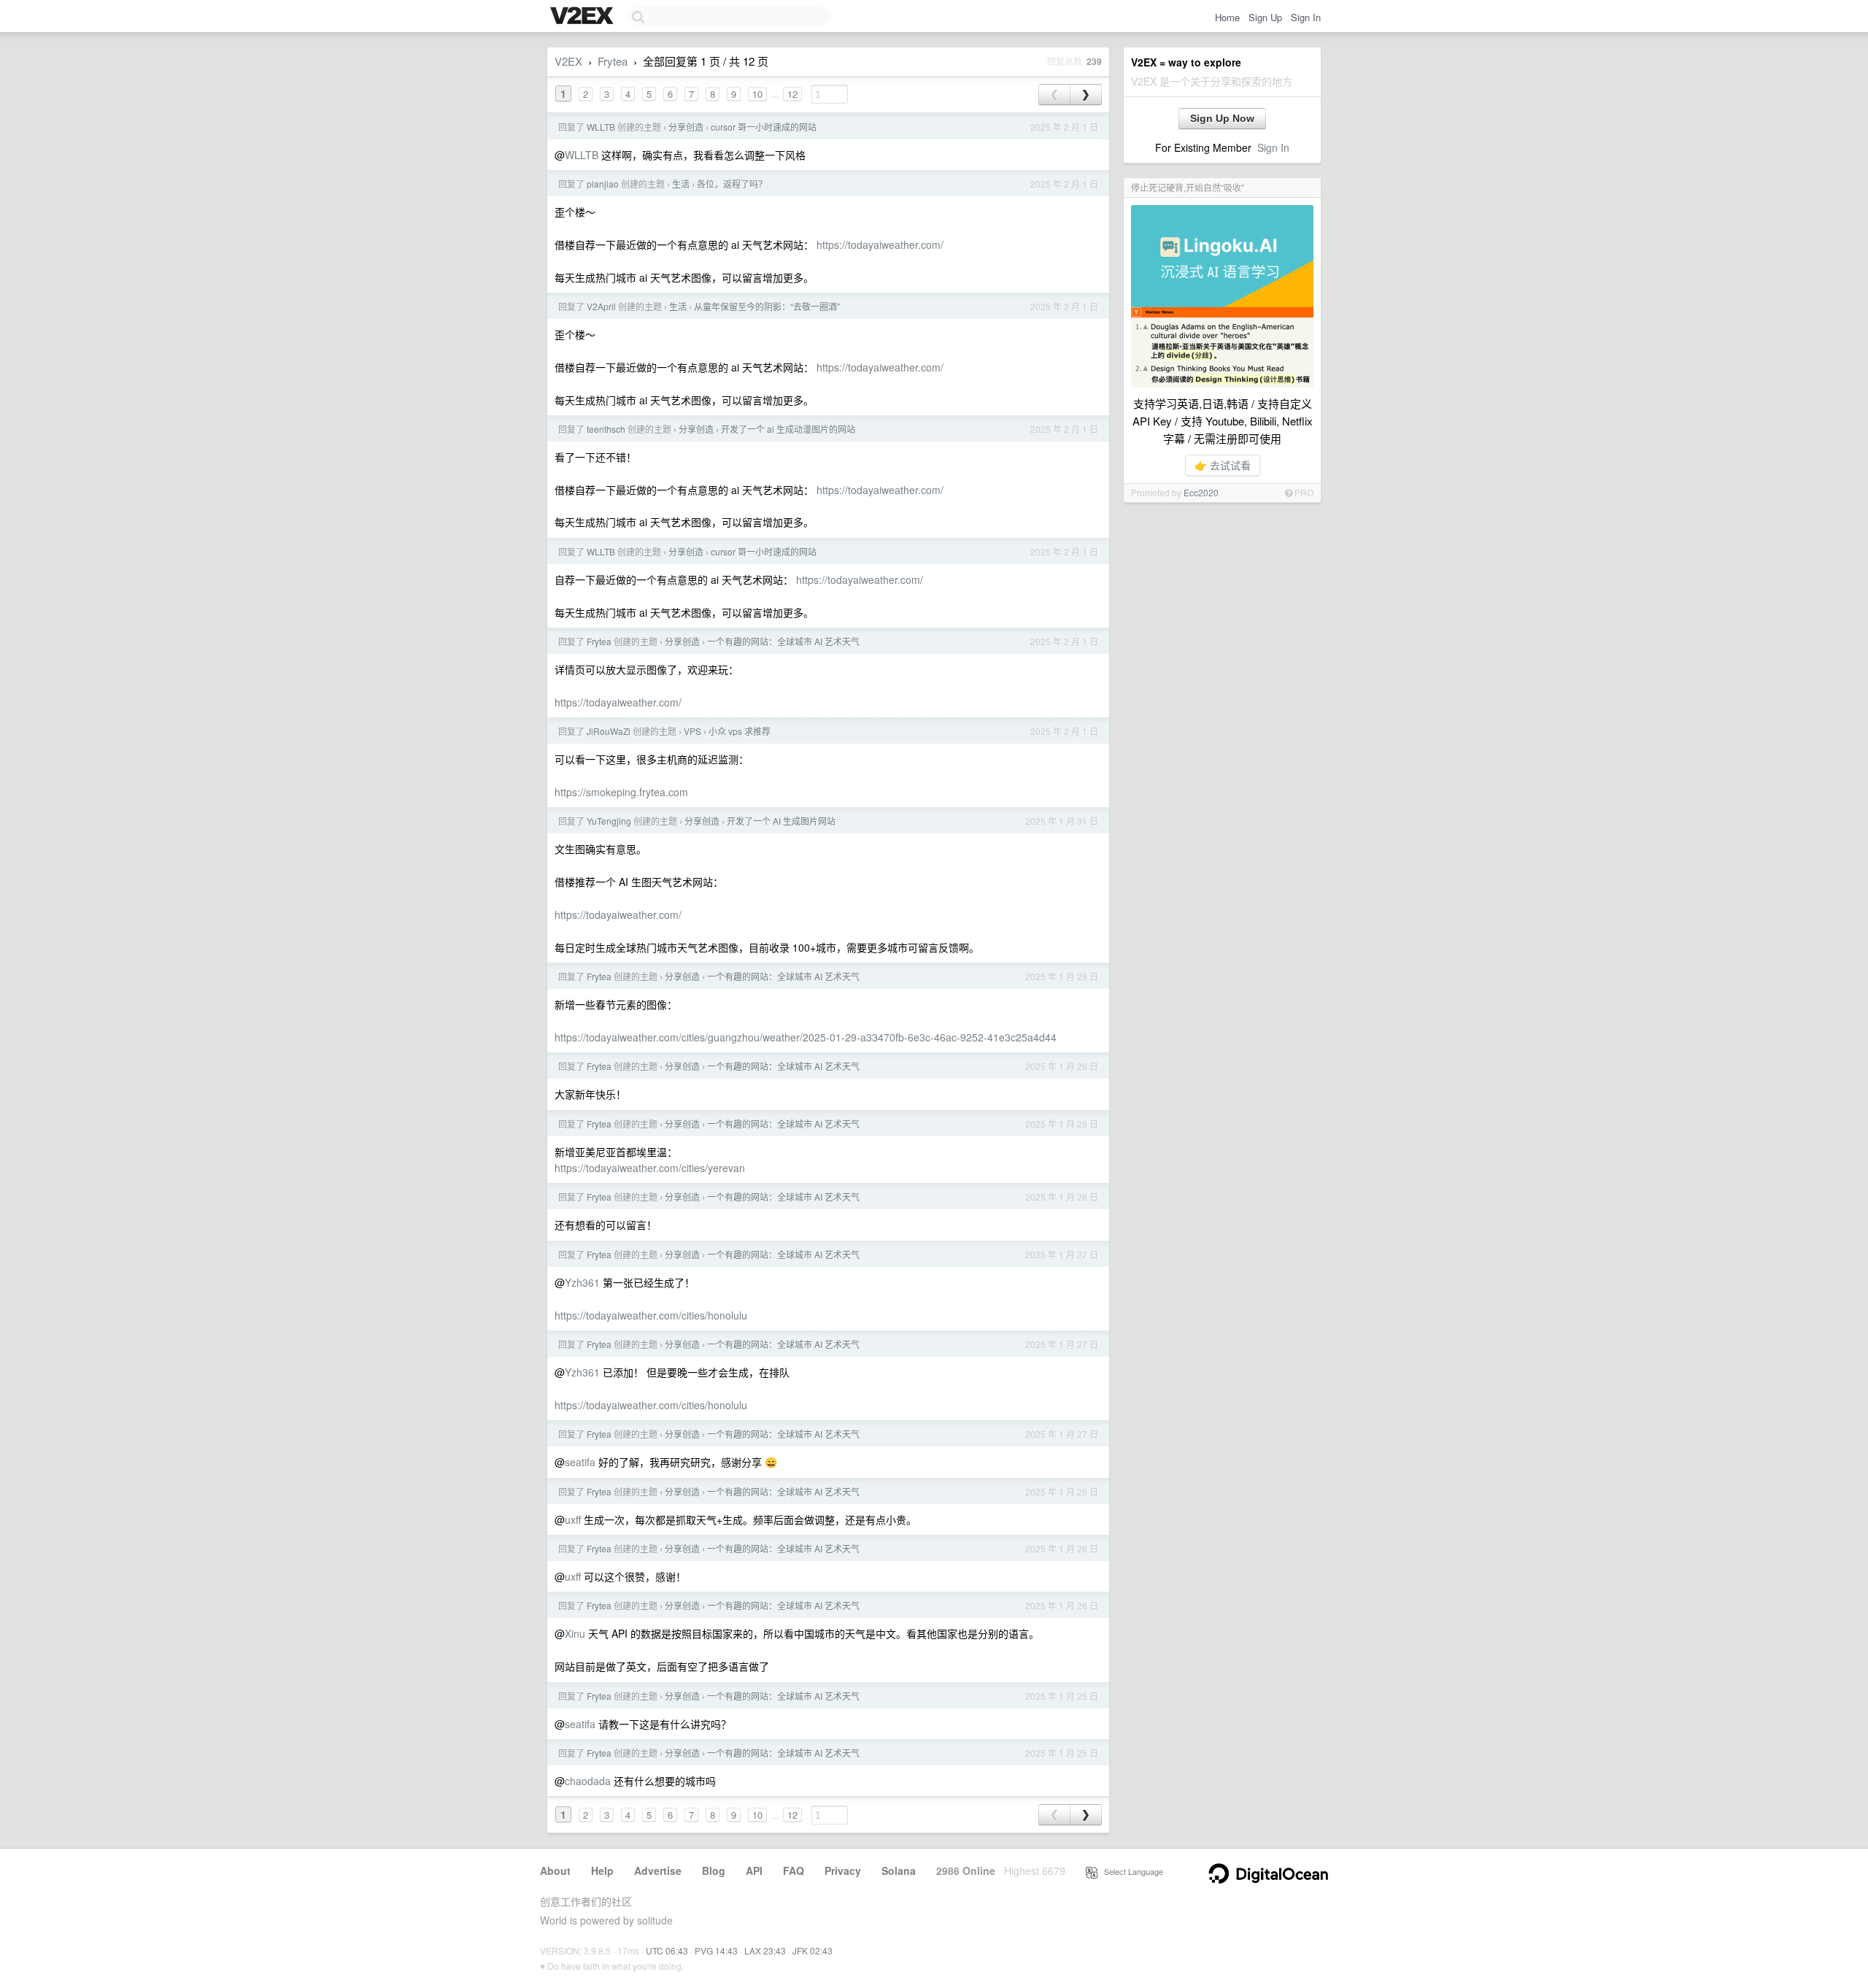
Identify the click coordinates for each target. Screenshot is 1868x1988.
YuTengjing (609, 821)
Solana (899, 1871)
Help (602, 1871)
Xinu (575, 1633)
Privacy (843, 1871)
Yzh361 (582, 1282)
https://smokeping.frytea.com (621, 792)
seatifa (580, 1462)
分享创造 (686, 127)
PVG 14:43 (716, 1950)
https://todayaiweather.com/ (880, 244)
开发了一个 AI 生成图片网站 (781, 821)
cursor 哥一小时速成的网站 (764, 127)
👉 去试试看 (1223, 465)
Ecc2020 (1201, 492)
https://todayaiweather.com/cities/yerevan (650, 1168)
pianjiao (603, 184)
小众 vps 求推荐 (740, 731)
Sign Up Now (1222, 118)
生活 (681, 184)
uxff (573, 1519)
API (754, 1871)
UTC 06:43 (667, 1950)
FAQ (794, 1871)
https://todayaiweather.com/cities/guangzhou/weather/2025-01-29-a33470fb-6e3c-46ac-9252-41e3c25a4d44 (806, 1037)
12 (792, 94)
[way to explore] (584, 17)
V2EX (568, 61)
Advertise (658, 1871)
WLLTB (601, 127)
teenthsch (606, 429)
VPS (692, 731)
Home (1227, 17)
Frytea (613, 61)
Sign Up (1265, 17)
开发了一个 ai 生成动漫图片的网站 (788, 429)
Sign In (1306, 17)
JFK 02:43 (813, 1950)
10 (757, 94)
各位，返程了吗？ (732, 184)
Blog (714, 1871)
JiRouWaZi (609, 731)
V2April (601, 306)
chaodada (588, 1781)
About (555, 1871)
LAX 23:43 (765, 1950)
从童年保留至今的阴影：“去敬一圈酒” (767, 306)
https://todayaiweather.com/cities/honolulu (651, 1315)
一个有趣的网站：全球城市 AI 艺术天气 (783, 641)
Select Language (1130, 1871)
